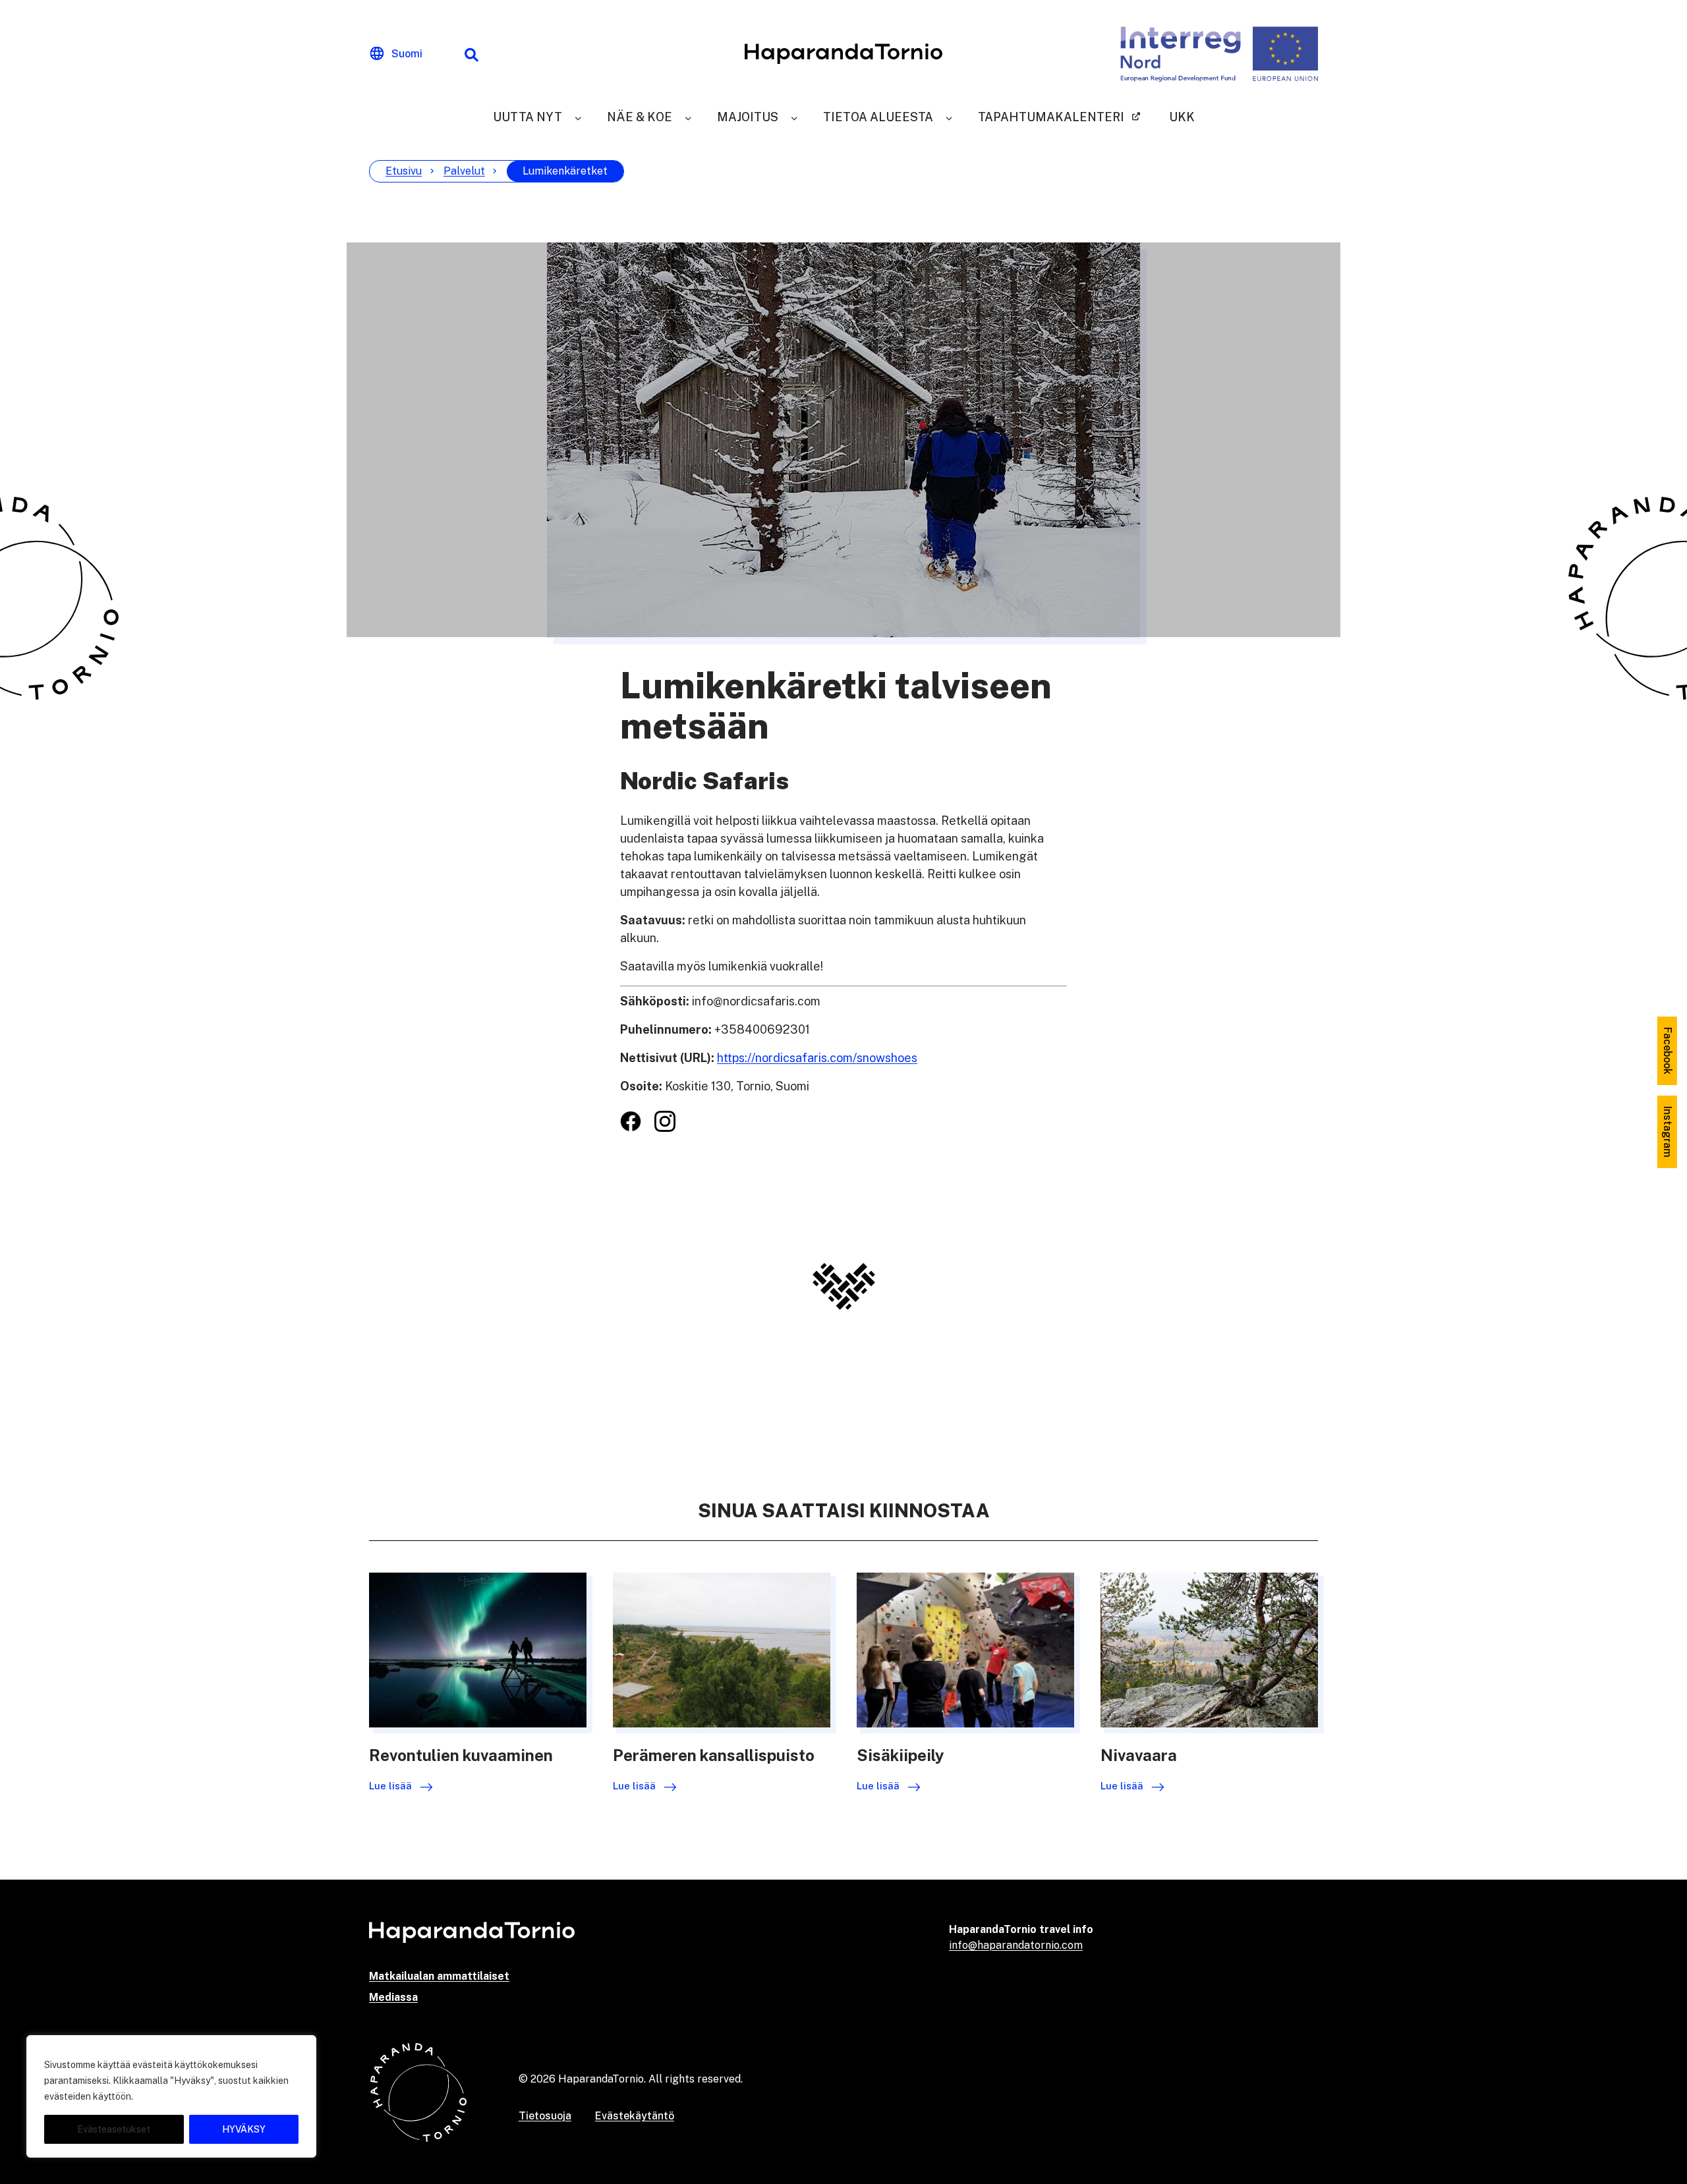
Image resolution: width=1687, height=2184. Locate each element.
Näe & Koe (640, 117)
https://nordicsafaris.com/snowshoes (817, 1058)
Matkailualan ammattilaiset (439, 1976)
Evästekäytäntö (635, 2116)
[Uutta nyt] (578, 117)
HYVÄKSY (244, 2129)
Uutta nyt (528, 117)
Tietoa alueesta (878, 117)
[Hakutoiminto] (471, 54)
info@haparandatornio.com (1016, 1945)
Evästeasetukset (114, 2129)
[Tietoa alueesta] (949, 117)
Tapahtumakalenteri (1051, 117)
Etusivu (404, 171)
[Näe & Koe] (688, 117)
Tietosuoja (545, 2116)
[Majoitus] (794, 117)
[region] (171, 2096)
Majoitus (748, 117)
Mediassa (393, 1997)
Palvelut (464, 171)
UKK (1182, 117)
